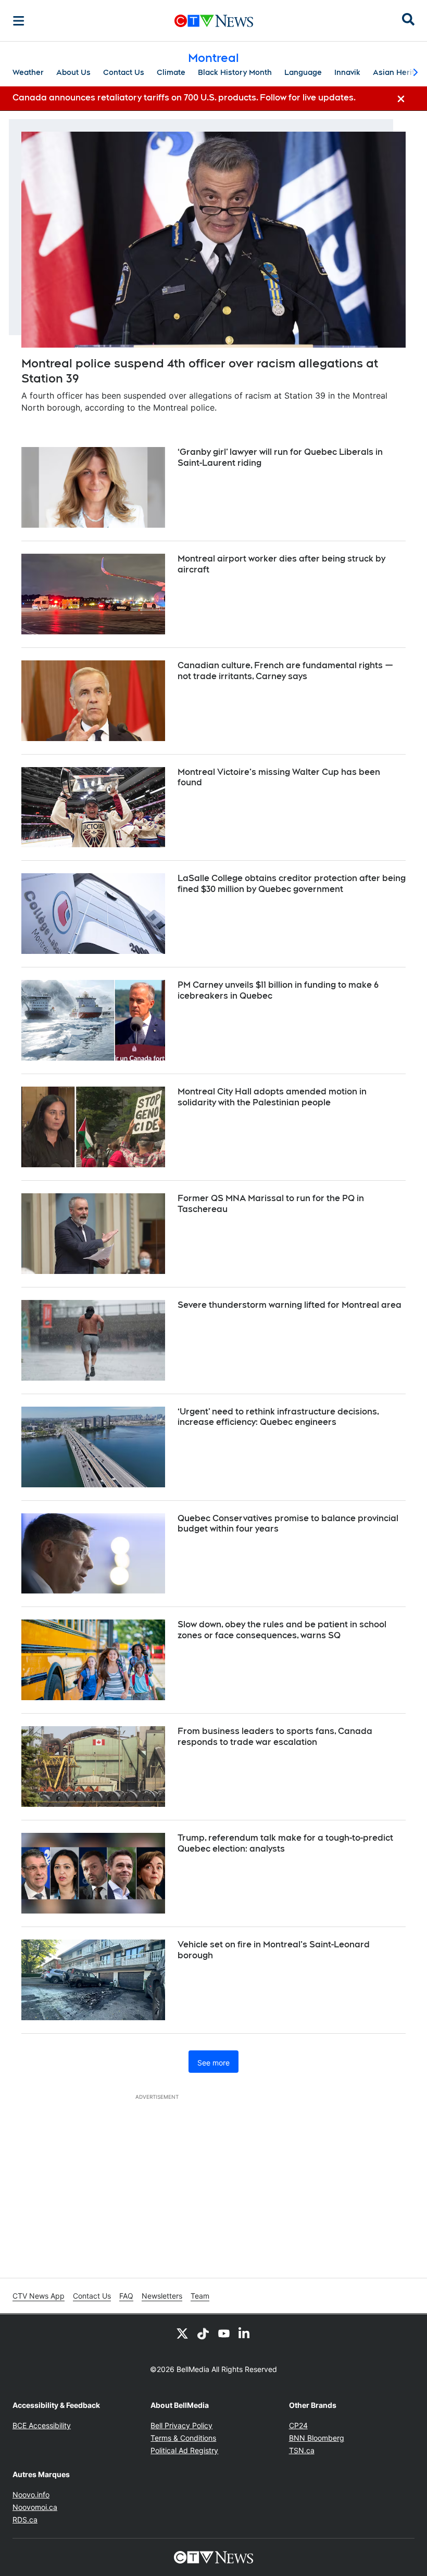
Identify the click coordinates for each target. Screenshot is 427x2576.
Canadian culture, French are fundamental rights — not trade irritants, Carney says (285, 671)
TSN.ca (302, 2450)
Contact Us (124, 72)
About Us (73, 72)
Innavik (347, 72)
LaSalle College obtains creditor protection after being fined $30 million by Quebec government (292, 884)
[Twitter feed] (182, 2333)
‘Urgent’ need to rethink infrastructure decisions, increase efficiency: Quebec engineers (278, 1417)
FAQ (126, 2296)
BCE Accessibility (42, 2425)
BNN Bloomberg (317, 2438)
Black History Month (235, 72)
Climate (171, 72)
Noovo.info (31, 2495)
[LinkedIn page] (245, 2333)
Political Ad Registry (184, 2450)
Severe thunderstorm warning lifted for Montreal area (290, 1305)
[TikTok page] (203, 2333)
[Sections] (19, 21)
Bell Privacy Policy (181, 2425)
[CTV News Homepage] (214, 21)
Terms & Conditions (183, 2438)
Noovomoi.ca (35, 2507)
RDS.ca (25, 2520)
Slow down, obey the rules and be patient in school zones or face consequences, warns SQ (282, 1630)
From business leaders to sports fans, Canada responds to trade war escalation (275, 1737)
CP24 (298, 2425)
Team (200, 2296)
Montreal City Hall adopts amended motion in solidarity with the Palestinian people (272, 1097)
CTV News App (39, 2296)
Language (303, 72)
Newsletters (162, 2296)
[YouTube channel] (224, 2333)
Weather (28, 72)
